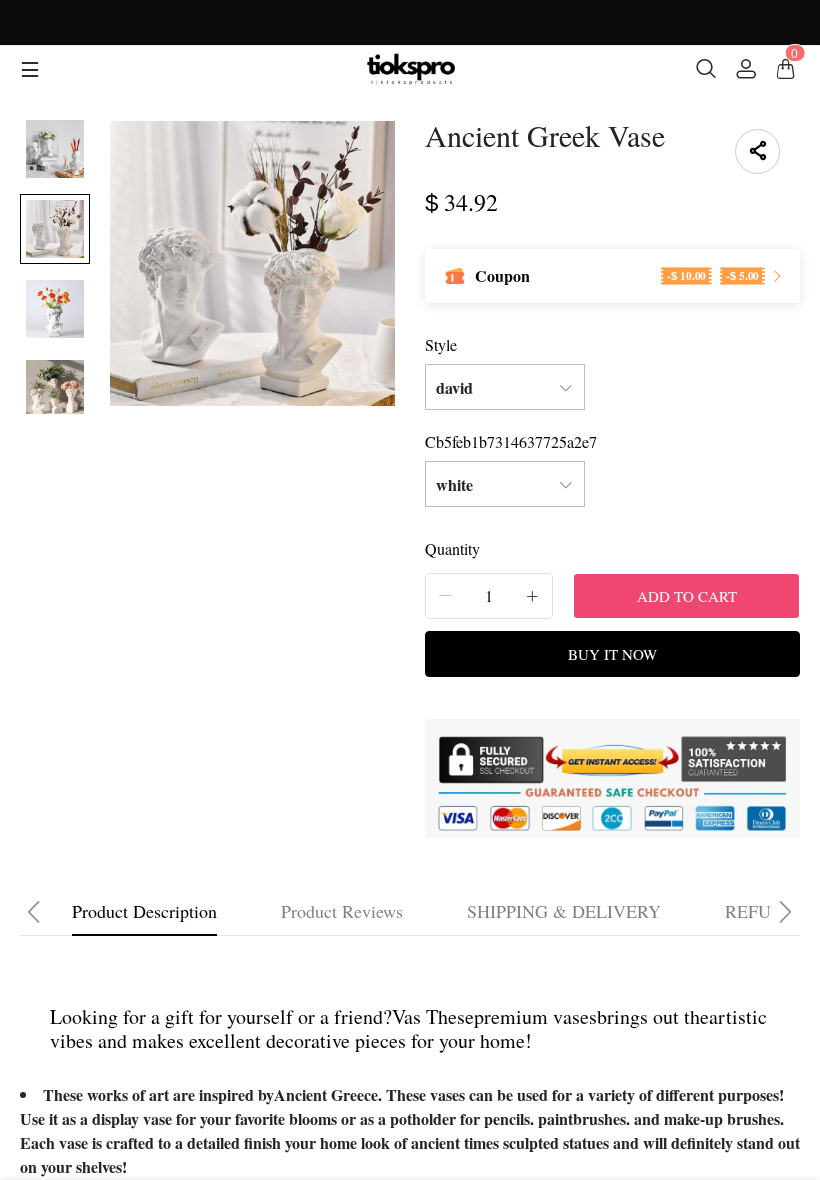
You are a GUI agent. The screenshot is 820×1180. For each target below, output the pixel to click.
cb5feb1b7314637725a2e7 (511, 441)
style (441, 344)
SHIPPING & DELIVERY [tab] (564, 911)
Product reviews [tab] (342, 911)
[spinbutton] (489, 596)
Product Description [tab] (144, 911)
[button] (446, 595)
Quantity (452, 548)
